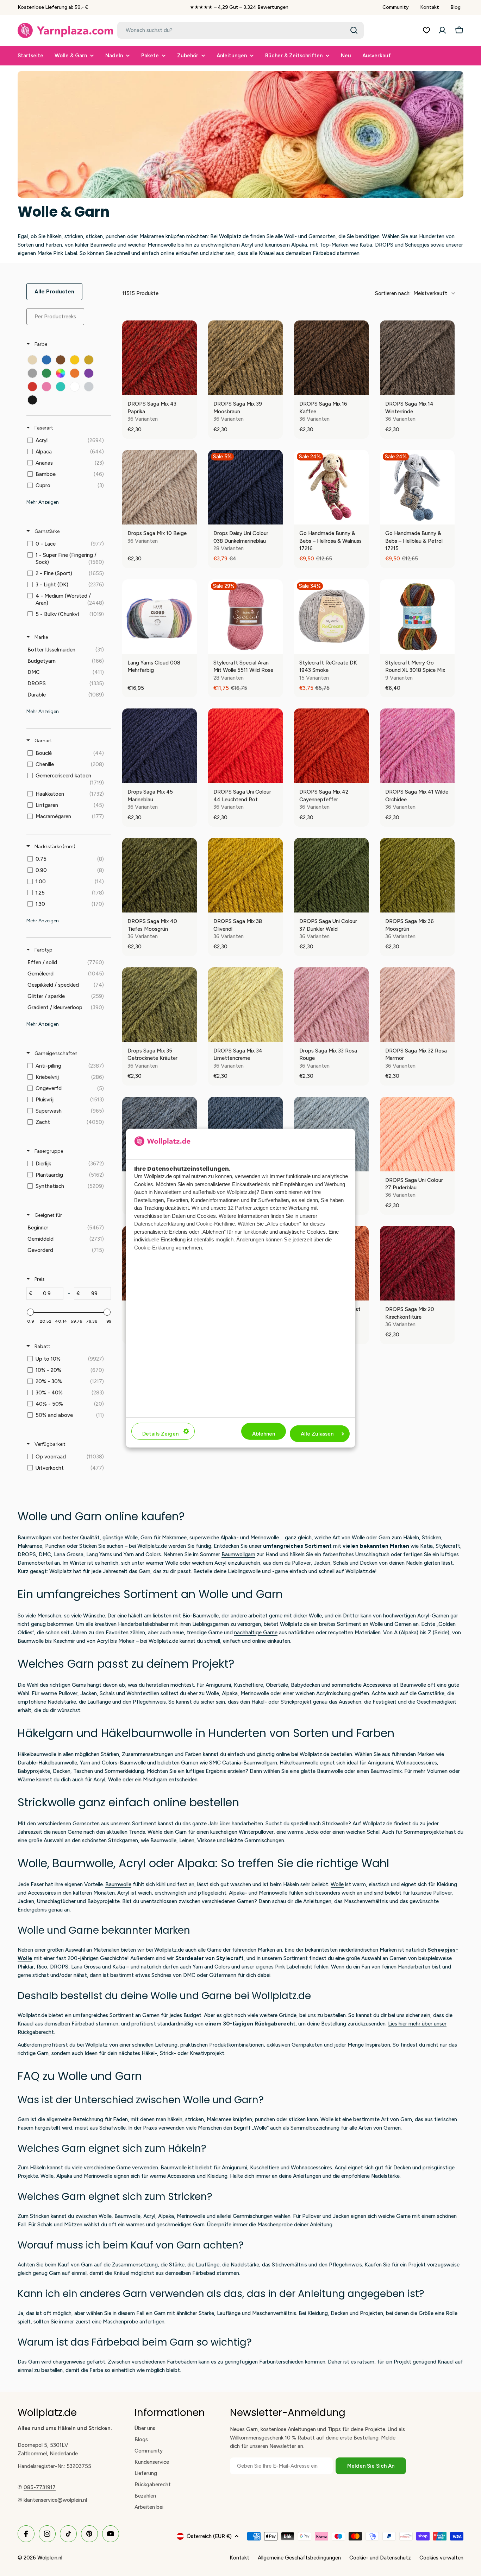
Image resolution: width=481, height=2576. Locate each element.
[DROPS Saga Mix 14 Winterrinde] (417, 358)
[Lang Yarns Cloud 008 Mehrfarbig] (160, 617)
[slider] (30, 1312)
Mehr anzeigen (43, 502)
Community (396, 7)
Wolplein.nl (50, 2558)
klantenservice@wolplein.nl (55, 2500)
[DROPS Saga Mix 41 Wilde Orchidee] (417, 746)
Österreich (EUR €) (209, 2536)
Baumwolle (118, 1884)
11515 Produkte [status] (140, 293)
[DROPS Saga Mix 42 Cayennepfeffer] (331, 746)
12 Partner (240, 1208)
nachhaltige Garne (256, 1633)
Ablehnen (264, 1434)
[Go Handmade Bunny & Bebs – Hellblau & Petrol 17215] (417, 487)
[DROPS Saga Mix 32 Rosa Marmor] (417, 1005)
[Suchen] (354, 30)
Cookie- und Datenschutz (380, 2558)
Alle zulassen (317, 1434)
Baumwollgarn (238, 1554)
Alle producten (54, 292)
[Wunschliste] (426, 30)
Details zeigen (160, 1434)
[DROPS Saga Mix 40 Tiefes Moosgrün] (160, 875)
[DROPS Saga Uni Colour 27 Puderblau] (417, 1134)
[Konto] (442, 30)
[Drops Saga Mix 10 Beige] (160, 487)
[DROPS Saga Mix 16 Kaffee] (331, 358)
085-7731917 (40, 2487)
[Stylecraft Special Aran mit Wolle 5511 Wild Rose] (245, 617)
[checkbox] (32, 360)
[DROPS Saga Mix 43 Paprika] (160, 358)
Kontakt (430, 7)
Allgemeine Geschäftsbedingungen (299, 2558)
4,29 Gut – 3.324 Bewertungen (253, 7)
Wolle (172, 1563)
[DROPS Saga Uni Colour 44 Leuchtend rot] (245, 746)
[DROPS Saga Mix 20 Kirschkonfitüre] (417, 1263)
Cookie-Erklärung (154, 1248)
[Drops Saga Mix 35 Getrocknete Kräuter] (160, 1005)
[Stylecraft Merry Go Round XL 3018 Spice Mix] (417, 617)
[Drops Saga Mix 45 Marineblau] (160, 746)
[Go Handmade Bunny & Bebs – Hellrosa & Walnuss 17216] (331, 487)
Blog (455, 7)
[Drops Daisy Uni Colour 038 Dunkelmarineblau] (245, 487)
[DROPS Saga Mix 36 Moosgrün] (417, 875)
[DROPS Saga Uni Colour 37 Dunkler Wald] (331, 875)
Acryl (220, 1563)
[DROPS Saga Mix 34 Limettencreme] (245, 1005)
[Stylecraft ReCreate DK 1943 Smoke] (331, 617)
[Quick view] (190, 388)
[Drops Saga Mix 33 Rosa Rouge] (331, 1005)
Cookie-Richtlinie (215, 1224)
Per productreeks (55, 317)
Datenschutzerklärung (160, 1224)
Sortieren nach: (411, 293)
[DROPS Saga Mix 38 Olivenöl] (245, 875)
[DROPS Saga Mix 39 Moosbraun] (245, 358)
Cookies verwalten (441, 2558)
